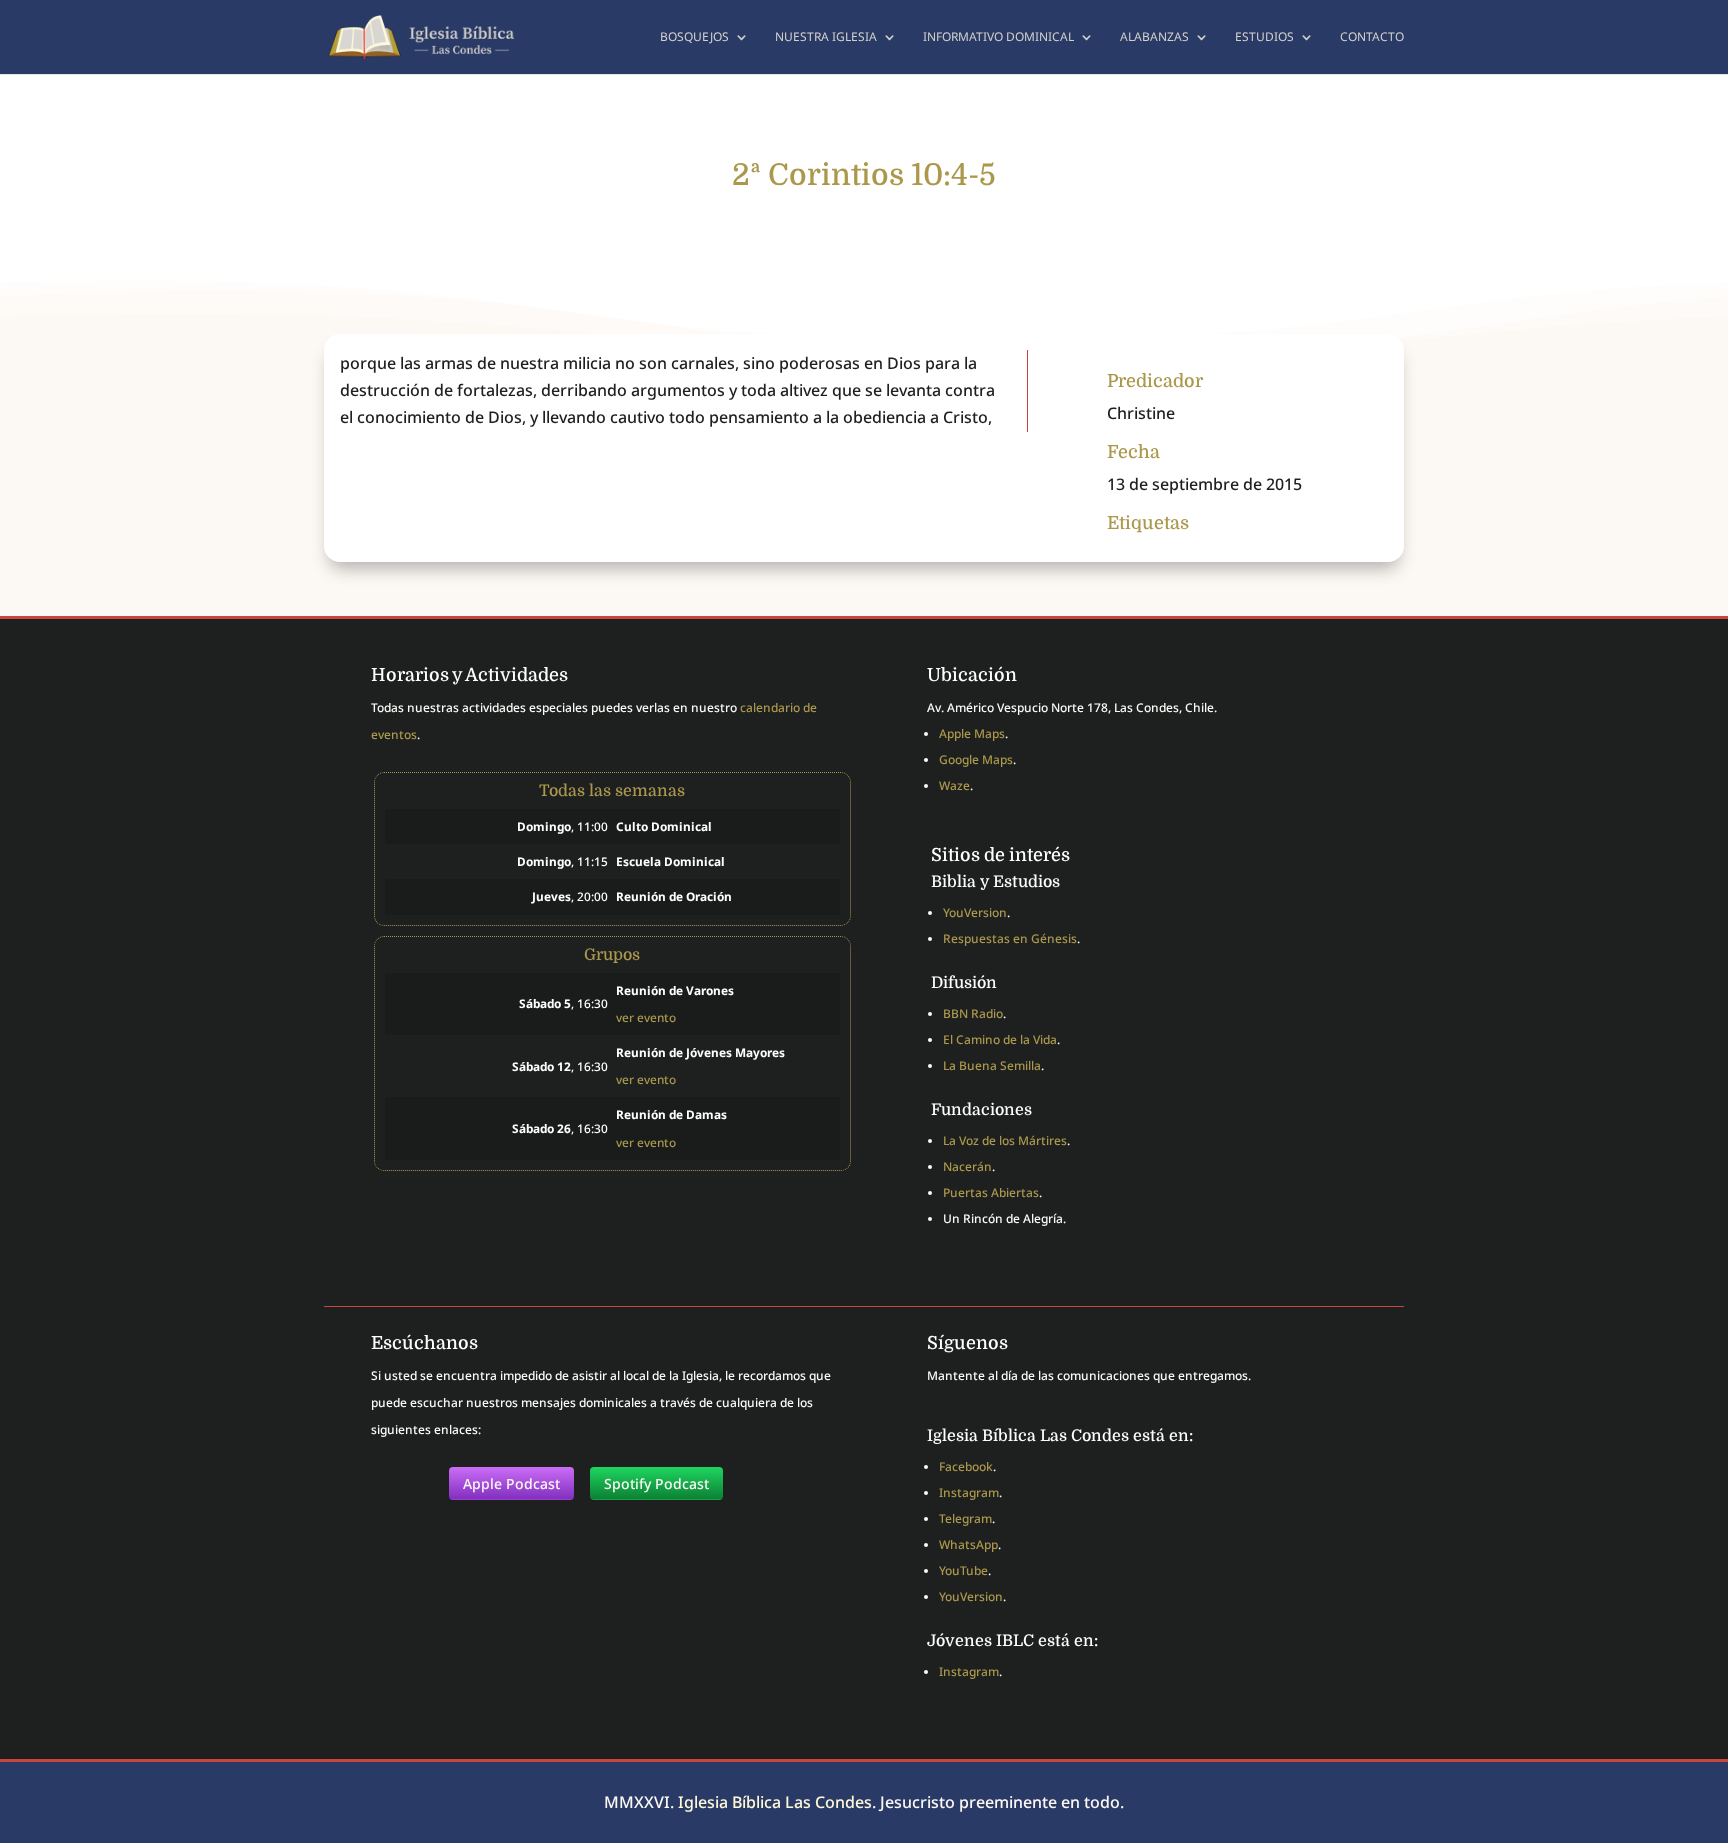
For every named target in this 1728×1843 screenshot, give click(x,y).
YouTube (963, 1570)
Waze (954, 785)
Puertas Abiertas (991, 1192)
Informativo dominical (998, 37)
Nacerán (967, 1166)
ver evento (646, 1017)
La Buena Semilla (992, 1065)
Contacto (1372, 37)
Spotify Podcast (656, 1483)
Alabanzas (1154, 37)
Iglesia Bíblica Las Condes (775, 1802)
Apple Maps (972, 733)
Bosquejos (694, 37)
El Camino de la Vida (1000, 1039)
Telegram (965, 1518)
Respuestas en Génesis (1010, 938)
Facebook (966, 1466)
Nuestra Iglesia (826, 37)
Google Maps (976, 759)
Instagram (969, 1492)
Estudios (1264, 37)
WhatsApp (968, 1544)
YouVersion (975, 912)
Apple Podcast (511, 1483)
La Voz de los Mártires (1005, 1140)
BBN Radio (973, 1013)
